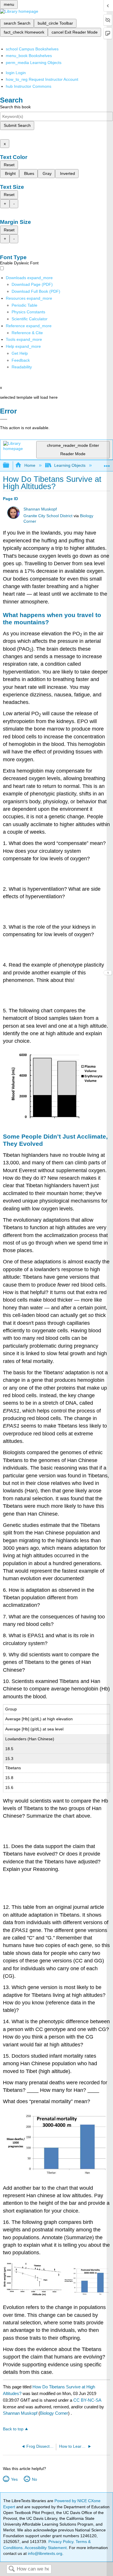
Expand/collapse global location (107, 464)
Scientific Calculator (30, 319)
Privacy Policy (61, 2542)
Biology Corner (54, 2413)
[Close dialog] (4, 419)
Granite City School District (48, 516)
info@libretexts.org (44, 2553)
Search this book (15, 107)
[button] (21, 360)
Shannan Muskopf (40, 509)
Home (30, 465)
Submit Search (17, 125)
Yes (14, 2479)
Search (12, 2569)
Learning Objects (70, 465)
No (34, 2479)
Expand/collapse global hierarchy (10, 465)
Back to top (13, 2429)
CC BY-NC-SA (87, 2400)
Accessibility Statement (46, 2548)
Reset (9, 165)
